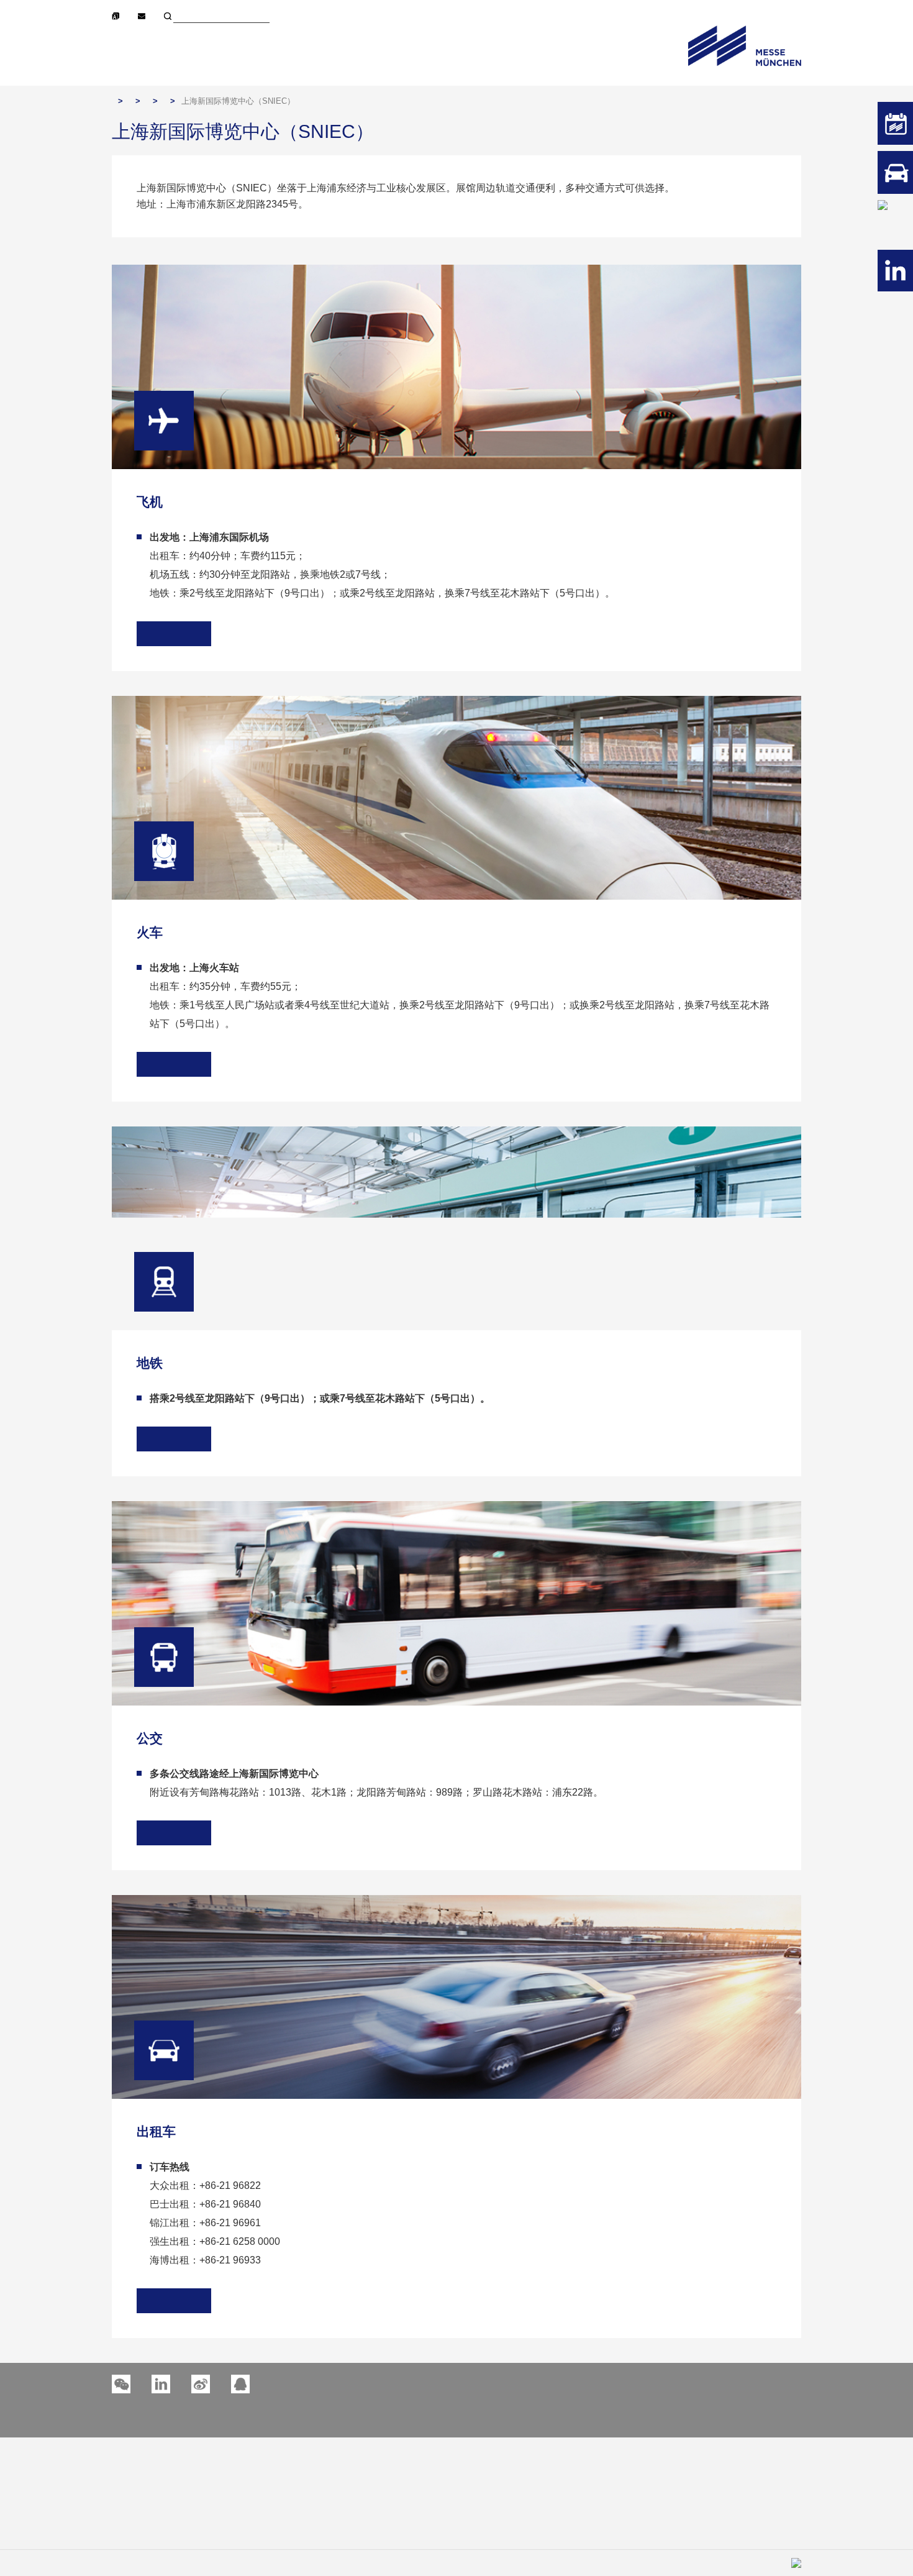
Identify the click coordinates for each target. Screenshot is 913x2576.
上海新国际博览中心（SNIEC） (238, 101)
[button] (161, 2384)
